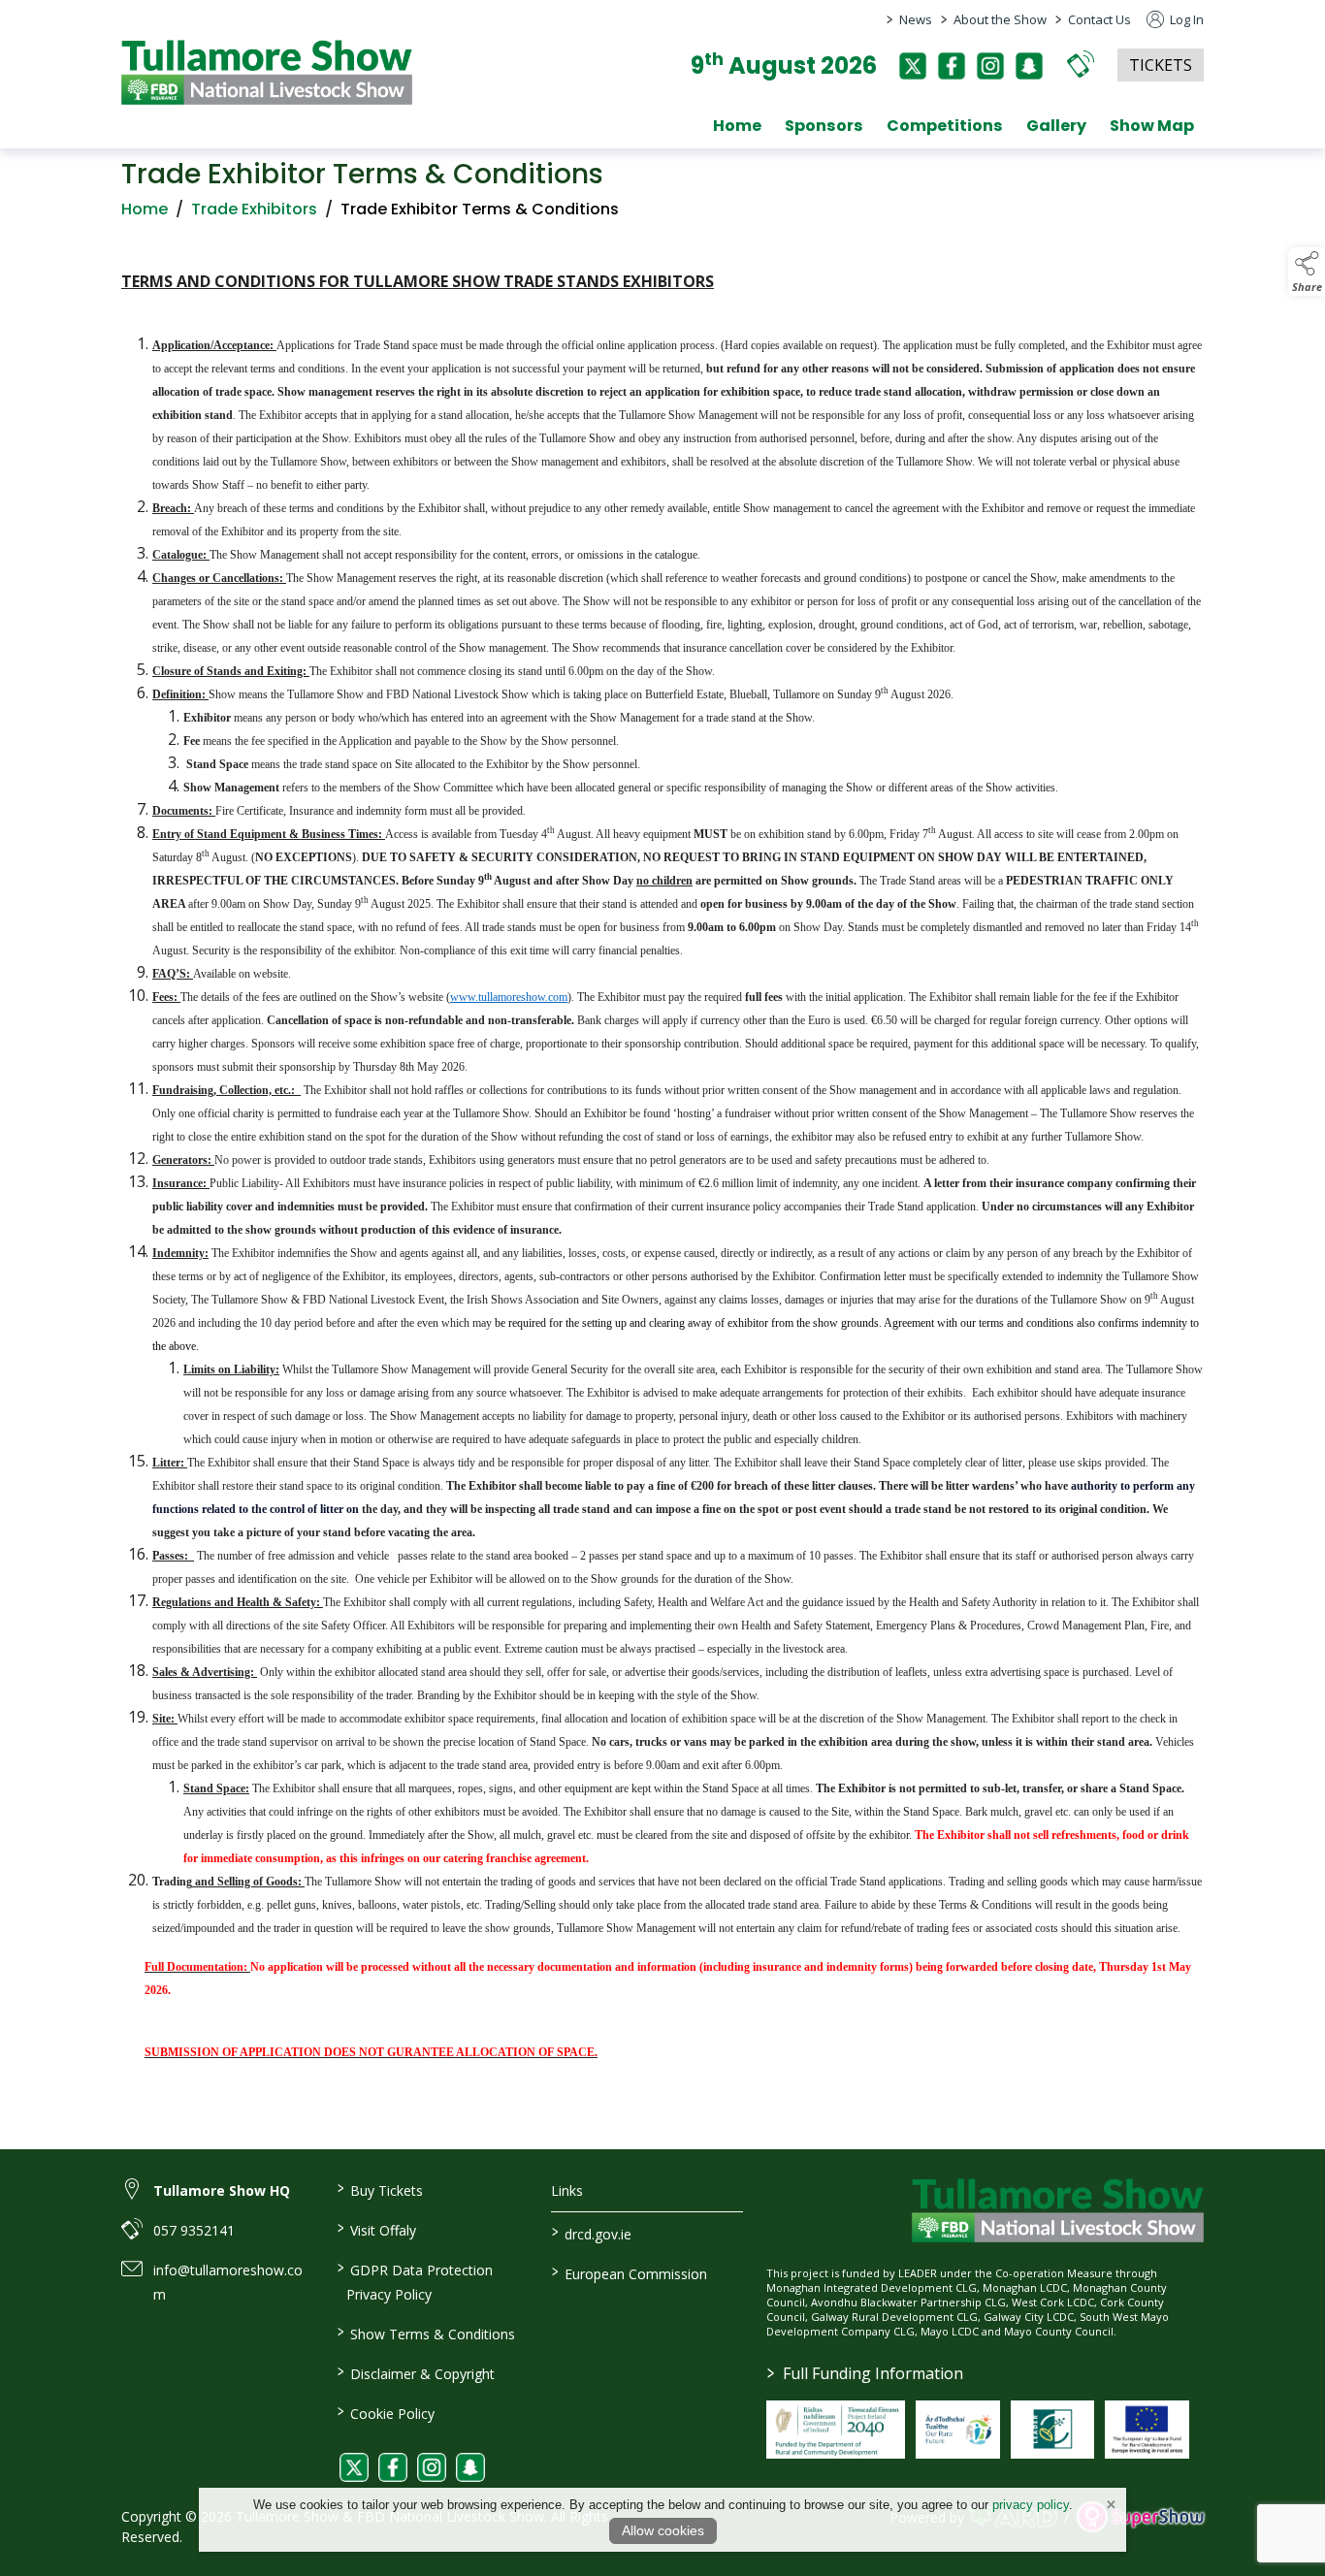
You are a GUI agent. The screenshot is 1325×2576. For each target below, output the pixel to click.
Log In (1185, 19)
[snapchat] (1029, 66)
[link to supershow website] (1140, 2516)
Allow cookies (663, 2530)
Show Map (1152, 126)
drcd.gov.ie (592, 2233)
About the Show (1000, 19)
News (916, 19)
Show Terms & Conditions (425, 2333)
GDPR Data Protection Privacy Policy (414, 2281)
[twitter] (913, 66)
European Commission (630, 2272)
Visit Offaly (376, 2229)
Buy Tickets (379, 2189)
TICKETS (1161, 65)
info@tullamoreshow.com (228, 2282)
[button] (1081, 64)
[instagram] (990, 66)
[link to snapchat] (470, 2467)
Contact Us (1099, 19)
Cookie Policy (385, 2412)
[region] (662, 1181)
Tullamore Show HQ (222, 2190)
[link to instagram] (432, 2467)
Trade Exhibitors (254, 209)
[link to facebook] (393, 2467)
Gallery (1056, 126)
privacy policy (1031, 2505)
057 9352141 (194, 2230)
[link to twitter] (354, 2467)
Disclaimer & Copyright (415, 2372)
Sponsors (824, 126)
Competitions (945, 126)
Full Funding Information (865, 2373)
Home (737, 126)
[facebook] (952, 66)
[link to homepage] (267, 72)
